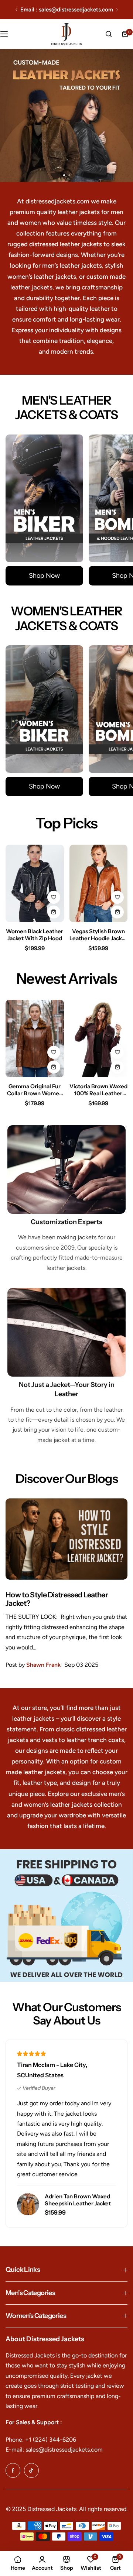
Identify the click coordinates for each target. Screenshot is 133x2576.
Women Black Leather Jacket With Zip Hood (35, 935)
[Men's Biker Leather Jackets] (44, 498)
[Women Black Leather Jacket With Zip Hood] (35, 883)
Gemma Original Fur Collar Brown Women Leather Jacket (35, 1090)
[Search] (109, 34)
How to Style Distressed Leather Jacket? (57, 1599)
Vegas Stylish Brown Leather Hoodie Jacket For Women (98, 935)
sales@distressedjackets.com (76, 10)
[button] (16, 10)
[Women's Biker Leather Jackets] (44, 709)
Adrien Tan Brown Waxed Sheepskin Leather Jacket (78, 2200)
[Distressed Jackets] (66, 34)
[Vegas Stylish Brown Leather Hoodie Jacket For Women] (99, 883)
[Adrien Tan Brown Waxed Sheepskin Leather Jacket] (28, 2204)
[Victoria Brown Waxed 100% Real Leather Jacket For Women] (99, 1038)
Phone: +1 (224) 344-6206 (41, 2440)
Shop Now (44, 576)
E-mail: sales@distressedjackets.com (54, 2450)
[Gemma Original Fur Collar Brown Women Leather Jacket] (35, 1038)
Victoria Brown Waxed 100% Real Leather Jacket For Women (98, 1090)
